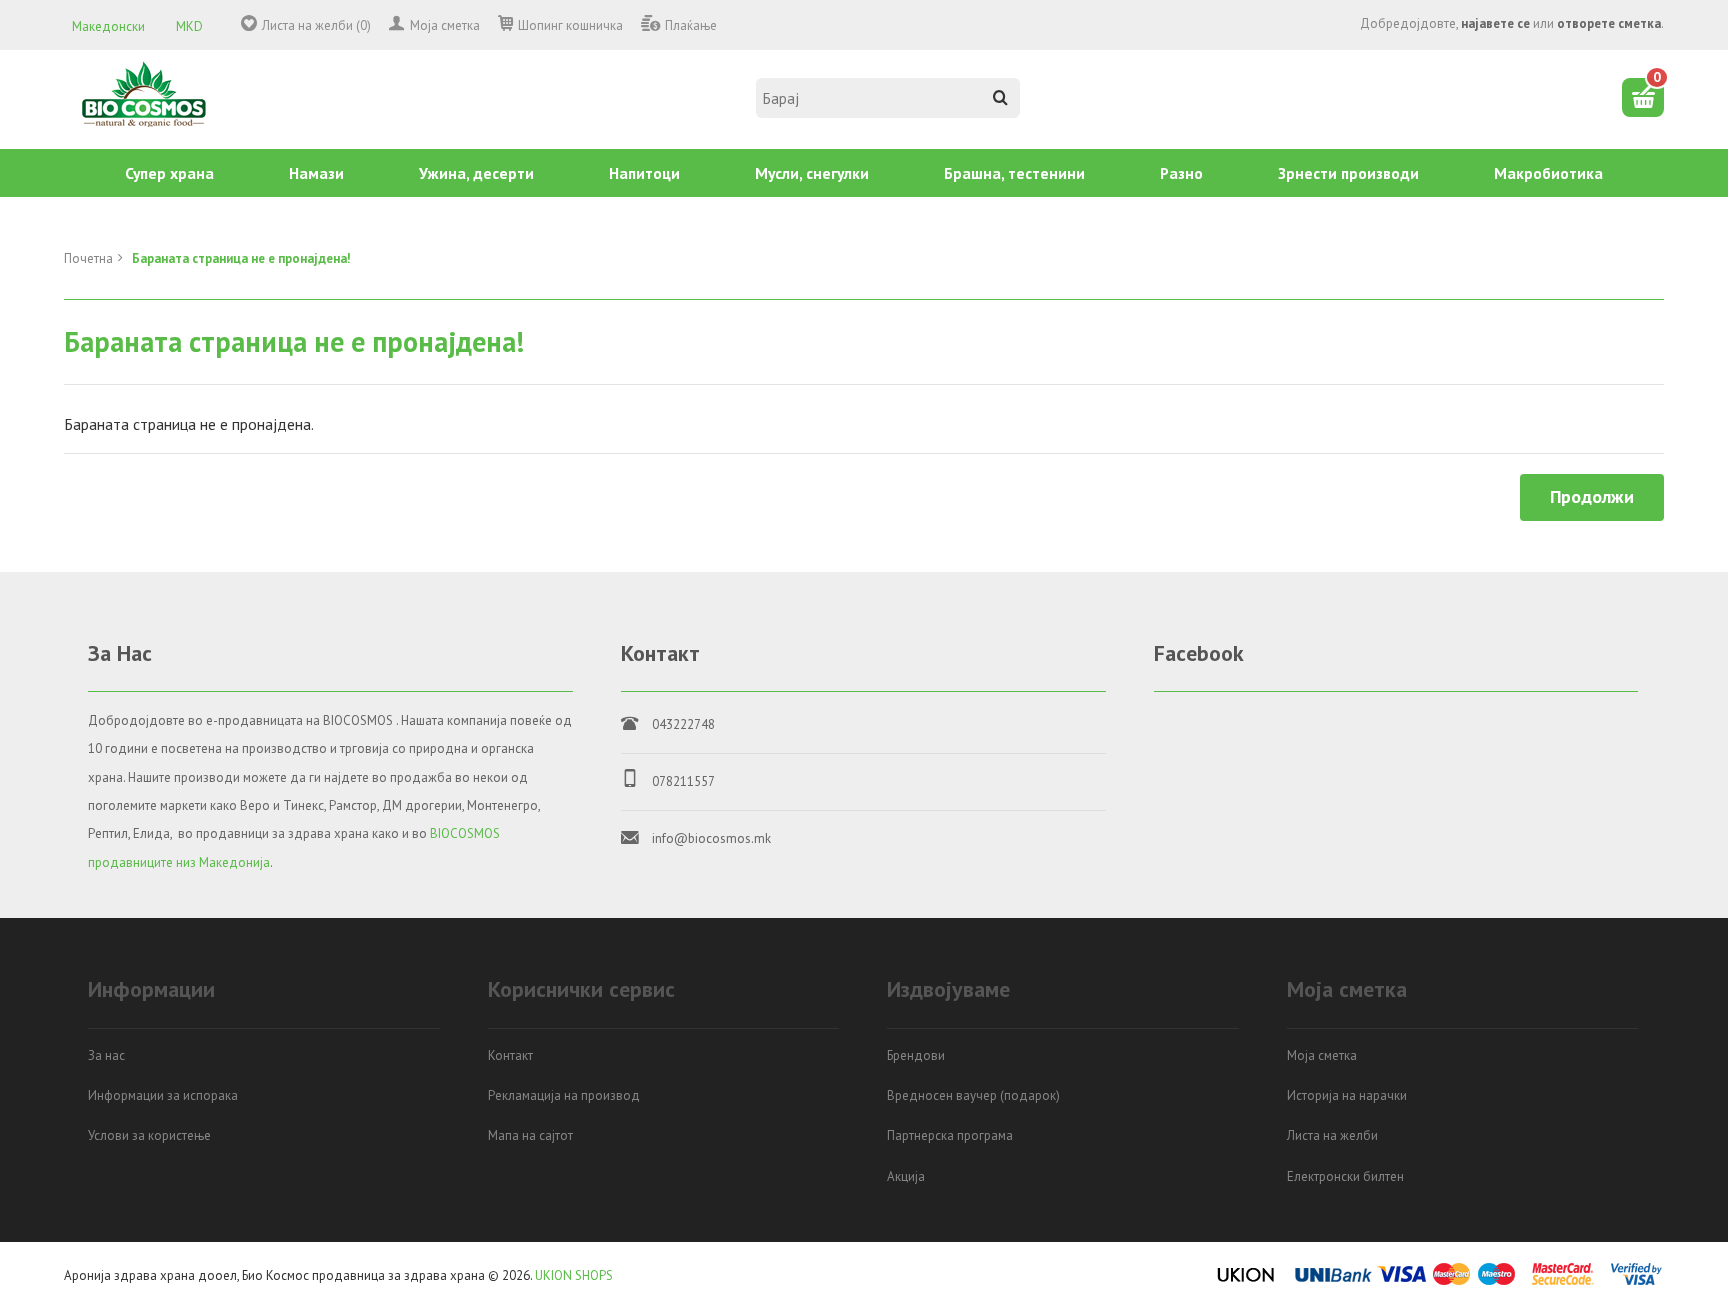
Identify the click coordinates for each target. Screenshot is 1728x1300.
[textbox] (888, 98)
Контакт (510, 1055)
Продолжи (1592, 496)
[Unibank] (1333, 1281)
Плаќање (691, 25)
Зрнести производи (1348, 173)
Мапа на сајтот (530, 1135)
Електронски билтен (1345, 1176)
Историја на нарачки (1347, 1095)
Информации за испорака (163, 1095)
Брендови (916, 1055)
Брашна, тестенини (1014, 173)
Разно (1181, 173)
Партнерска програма (950, 1135)
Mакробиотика (1548, 173)
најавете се (1495, 23)
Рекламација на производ (564, 1095)
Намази (316, 173)
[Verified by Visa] (1636, 1281)
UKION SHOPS (574, 1275)
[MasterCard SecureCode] (1563, 1281)
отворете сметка (1609, 23)
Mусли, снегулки (812, 173)
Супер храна (169, 173)
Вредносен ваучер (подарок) (973, 1095)
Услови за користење (149, 1135)
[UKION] (1247, 1281)
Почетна (88, 258)
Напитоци (644, 173)
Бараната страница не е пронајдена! (241, 258)
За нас (106, 1055)
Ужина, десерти (476, 173)
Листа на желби (1332, 1135)
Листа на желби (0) (316, 25)
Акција (906, 1176)
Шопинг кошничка (570, 25)
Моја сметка (445, 25)
